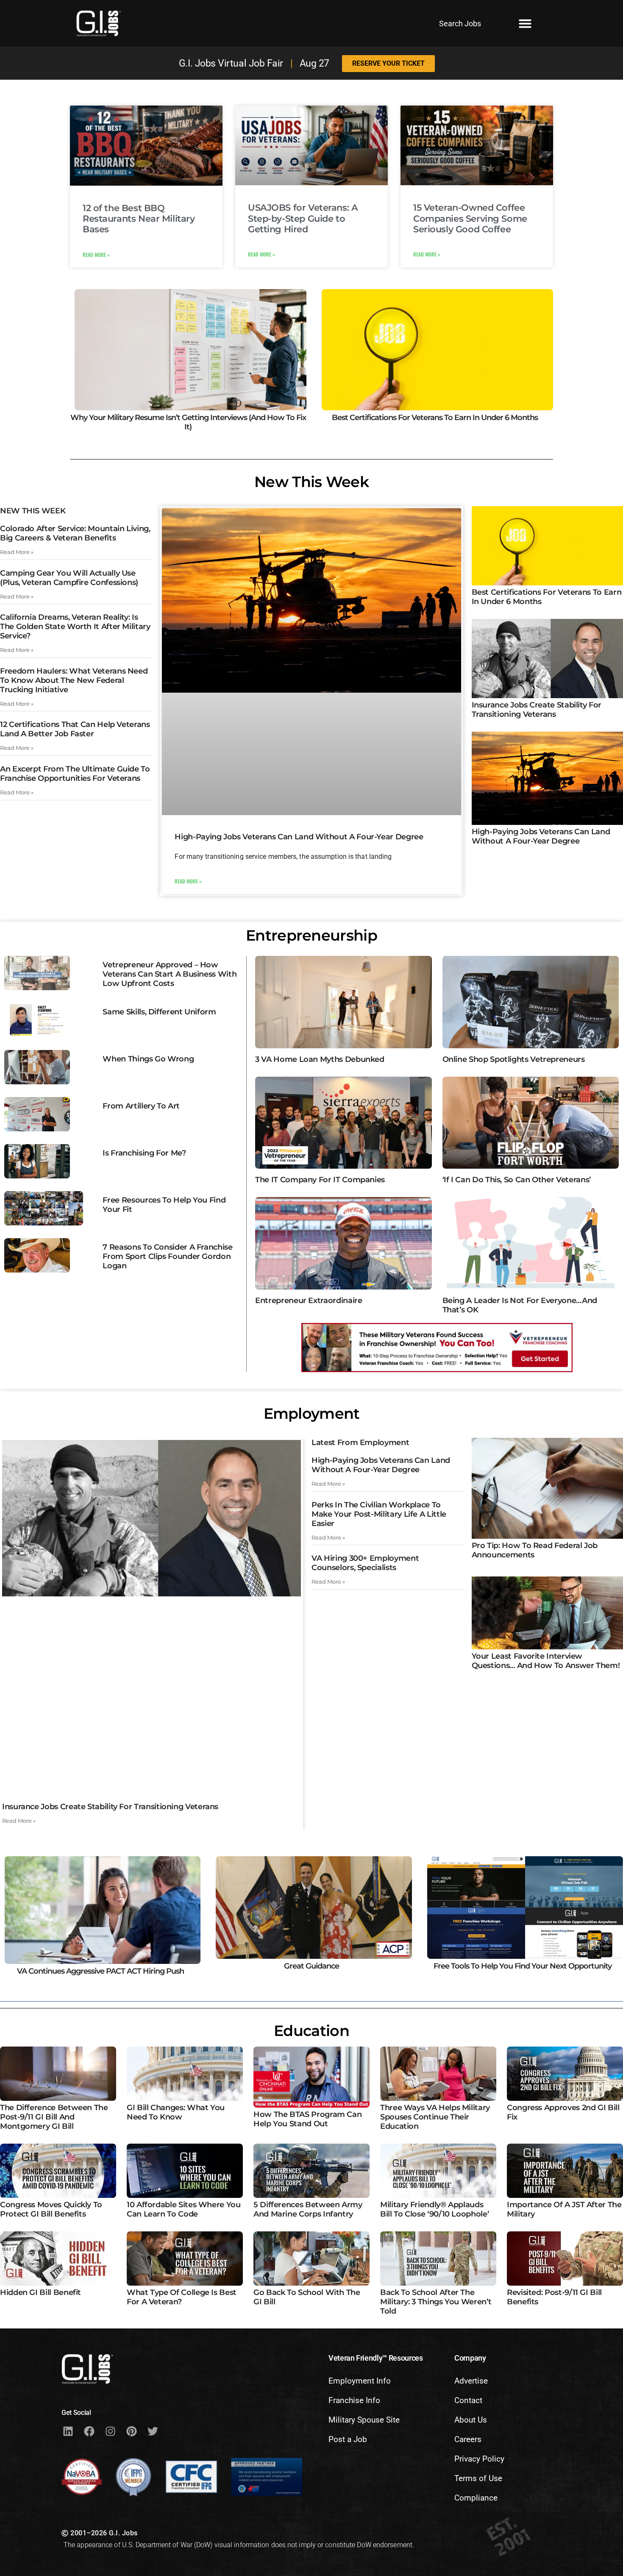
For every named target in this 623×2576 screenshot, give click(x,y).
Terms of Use (478, 2478)
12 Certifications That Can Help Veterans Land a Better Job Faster (75, 729)
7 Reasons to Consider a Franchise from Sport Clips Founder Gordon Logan (167, 1256)
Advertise (471, 2381)
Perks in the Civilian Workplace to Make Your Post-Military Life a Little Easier (379, 1514)
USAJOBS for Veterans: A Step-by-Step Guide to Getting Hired (303, 218)
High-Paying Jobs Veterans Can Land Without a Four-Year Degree (299, 837)
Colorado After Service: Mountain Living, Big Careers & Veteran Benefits (75, 533)
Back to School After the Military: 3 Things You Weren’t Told (436, 2302)
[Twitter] (153, 2431)
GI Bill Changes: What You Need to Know (176, 2112)
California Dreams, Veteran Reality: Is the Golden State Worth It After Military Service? (75, 627)
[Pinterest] (131, 2431)
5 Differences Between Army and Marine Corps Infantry (308, 2209)
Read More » (96, 255)
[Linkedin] (68, 2431)
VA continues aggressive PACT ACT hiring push (100, 1971)
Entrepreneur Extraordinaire (309, 1301)
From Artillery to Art (141, 1106)
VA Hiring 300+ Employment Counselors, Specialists (365, 1563)
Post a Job (348, 2439)
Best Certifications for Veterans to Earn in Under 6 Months (435, 418)
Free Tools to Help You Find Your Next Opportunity (523, 1966)
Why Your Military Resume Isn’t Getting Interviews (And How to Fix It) (188, 422)
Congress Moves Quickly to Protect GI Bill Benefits (51, 2209)
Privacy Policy (479, 2459)
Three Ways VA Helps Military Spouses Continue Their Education (435, 2117)
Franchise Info (354, 2400)
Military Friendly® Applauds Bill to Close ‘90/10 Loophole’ (434, 2209)
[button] (525, 23)
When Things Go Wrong (148, 1059)
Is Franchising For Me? (144, 1153)
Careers (468, 2439)
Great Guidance (311, 1966)
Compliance (476, 2498)
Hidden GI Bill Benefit (40, 2292)
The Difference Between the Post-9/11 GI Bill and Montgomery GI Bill (54, 2117)
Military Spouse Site (364, 2420)
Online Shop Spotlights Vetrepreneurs (514, 1059)
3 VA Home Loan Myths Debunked (320, 1059)
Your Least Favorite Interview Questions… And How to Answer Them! (546, 1661)
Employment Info (360, 2381)
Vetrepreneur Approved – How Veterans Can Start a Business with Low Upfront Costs (170, 974)
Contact (468, 2400)
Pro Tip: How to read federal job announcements (535, 1550)
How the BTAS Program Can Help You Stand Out (307, 2119)
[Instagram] (110, 2431)
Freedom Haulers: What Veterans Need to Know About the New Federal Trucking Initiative (74, 680)
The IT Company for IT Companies (320, 1180)
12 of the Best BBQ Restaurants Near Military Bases (139, 219)
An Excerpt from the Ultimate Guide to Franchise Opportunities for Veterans (75, 774)
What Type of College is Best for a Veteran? (182, 2297)
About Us (471, 2420)
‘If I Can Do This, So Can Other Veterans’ (517, 1180)
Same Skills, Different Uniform (159, 1012)
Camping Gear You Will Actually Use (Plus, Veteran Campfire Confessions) (69, 578)
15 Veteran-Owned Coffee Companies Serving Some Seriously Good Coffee (470, 218)
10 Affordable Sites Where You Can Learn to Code (184, 2209)
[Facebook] (89, 2431)
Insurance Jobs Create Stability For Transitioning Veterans (537, 710)
